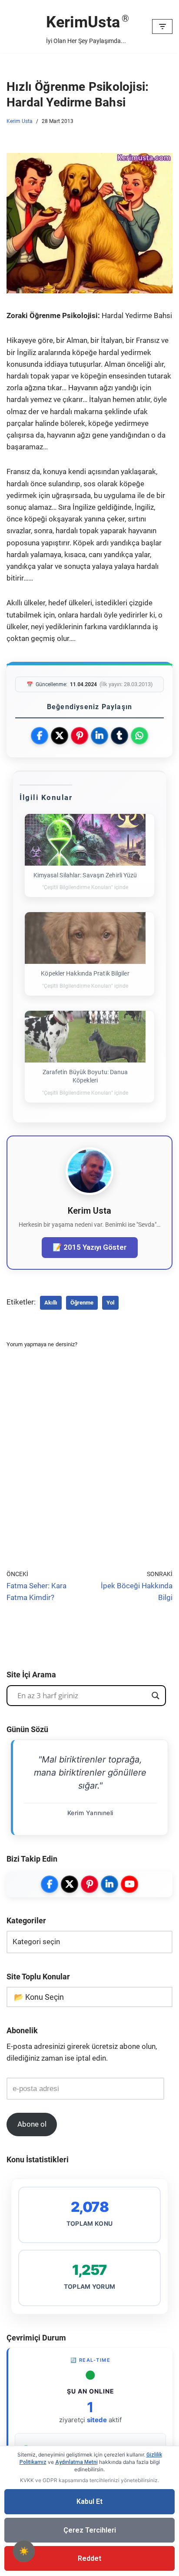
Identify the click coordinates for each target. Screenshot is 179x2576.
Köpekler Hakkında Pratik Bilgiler (85, 973)
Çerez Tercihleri (90, 2530)
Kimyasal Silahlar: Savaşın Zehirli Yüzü (85, 875)
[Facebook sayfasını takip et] (50, 1884)
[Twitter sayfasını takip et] (70, 1884)
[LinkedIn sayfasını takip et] (109, 1884)
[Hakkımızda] (89, 1192)
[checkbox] (24, 2551)
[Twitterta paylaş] (60, 736)
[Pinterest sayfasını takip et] (89, 1884)
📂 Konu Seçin (39, 1997)
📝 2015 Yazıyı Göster (90, 1247)
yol (110, 1303)
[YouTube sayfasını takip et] (129, 1884)
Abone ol (32, 2124)
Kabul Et (89, 2501)
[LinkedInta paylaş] (99, 736)
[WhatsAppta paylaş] (139, 736)
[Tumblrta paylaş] (119, 736)
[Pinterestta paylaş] (80, 736)
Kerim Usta (20, 121)
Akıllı (51, 1303)
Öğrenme (82, 1303)
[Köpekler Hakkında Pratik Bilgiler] (85, 938)
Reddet (89, 2558)
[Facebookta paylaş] (40, 736)
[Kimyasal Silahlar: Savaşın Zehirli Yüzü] (85, 840)
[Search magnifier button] (156, 1696)
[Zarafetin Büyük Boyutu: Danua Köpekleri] (85, 1037)
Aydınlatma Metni (76, 2462)
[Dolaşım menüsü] (162, 27)
